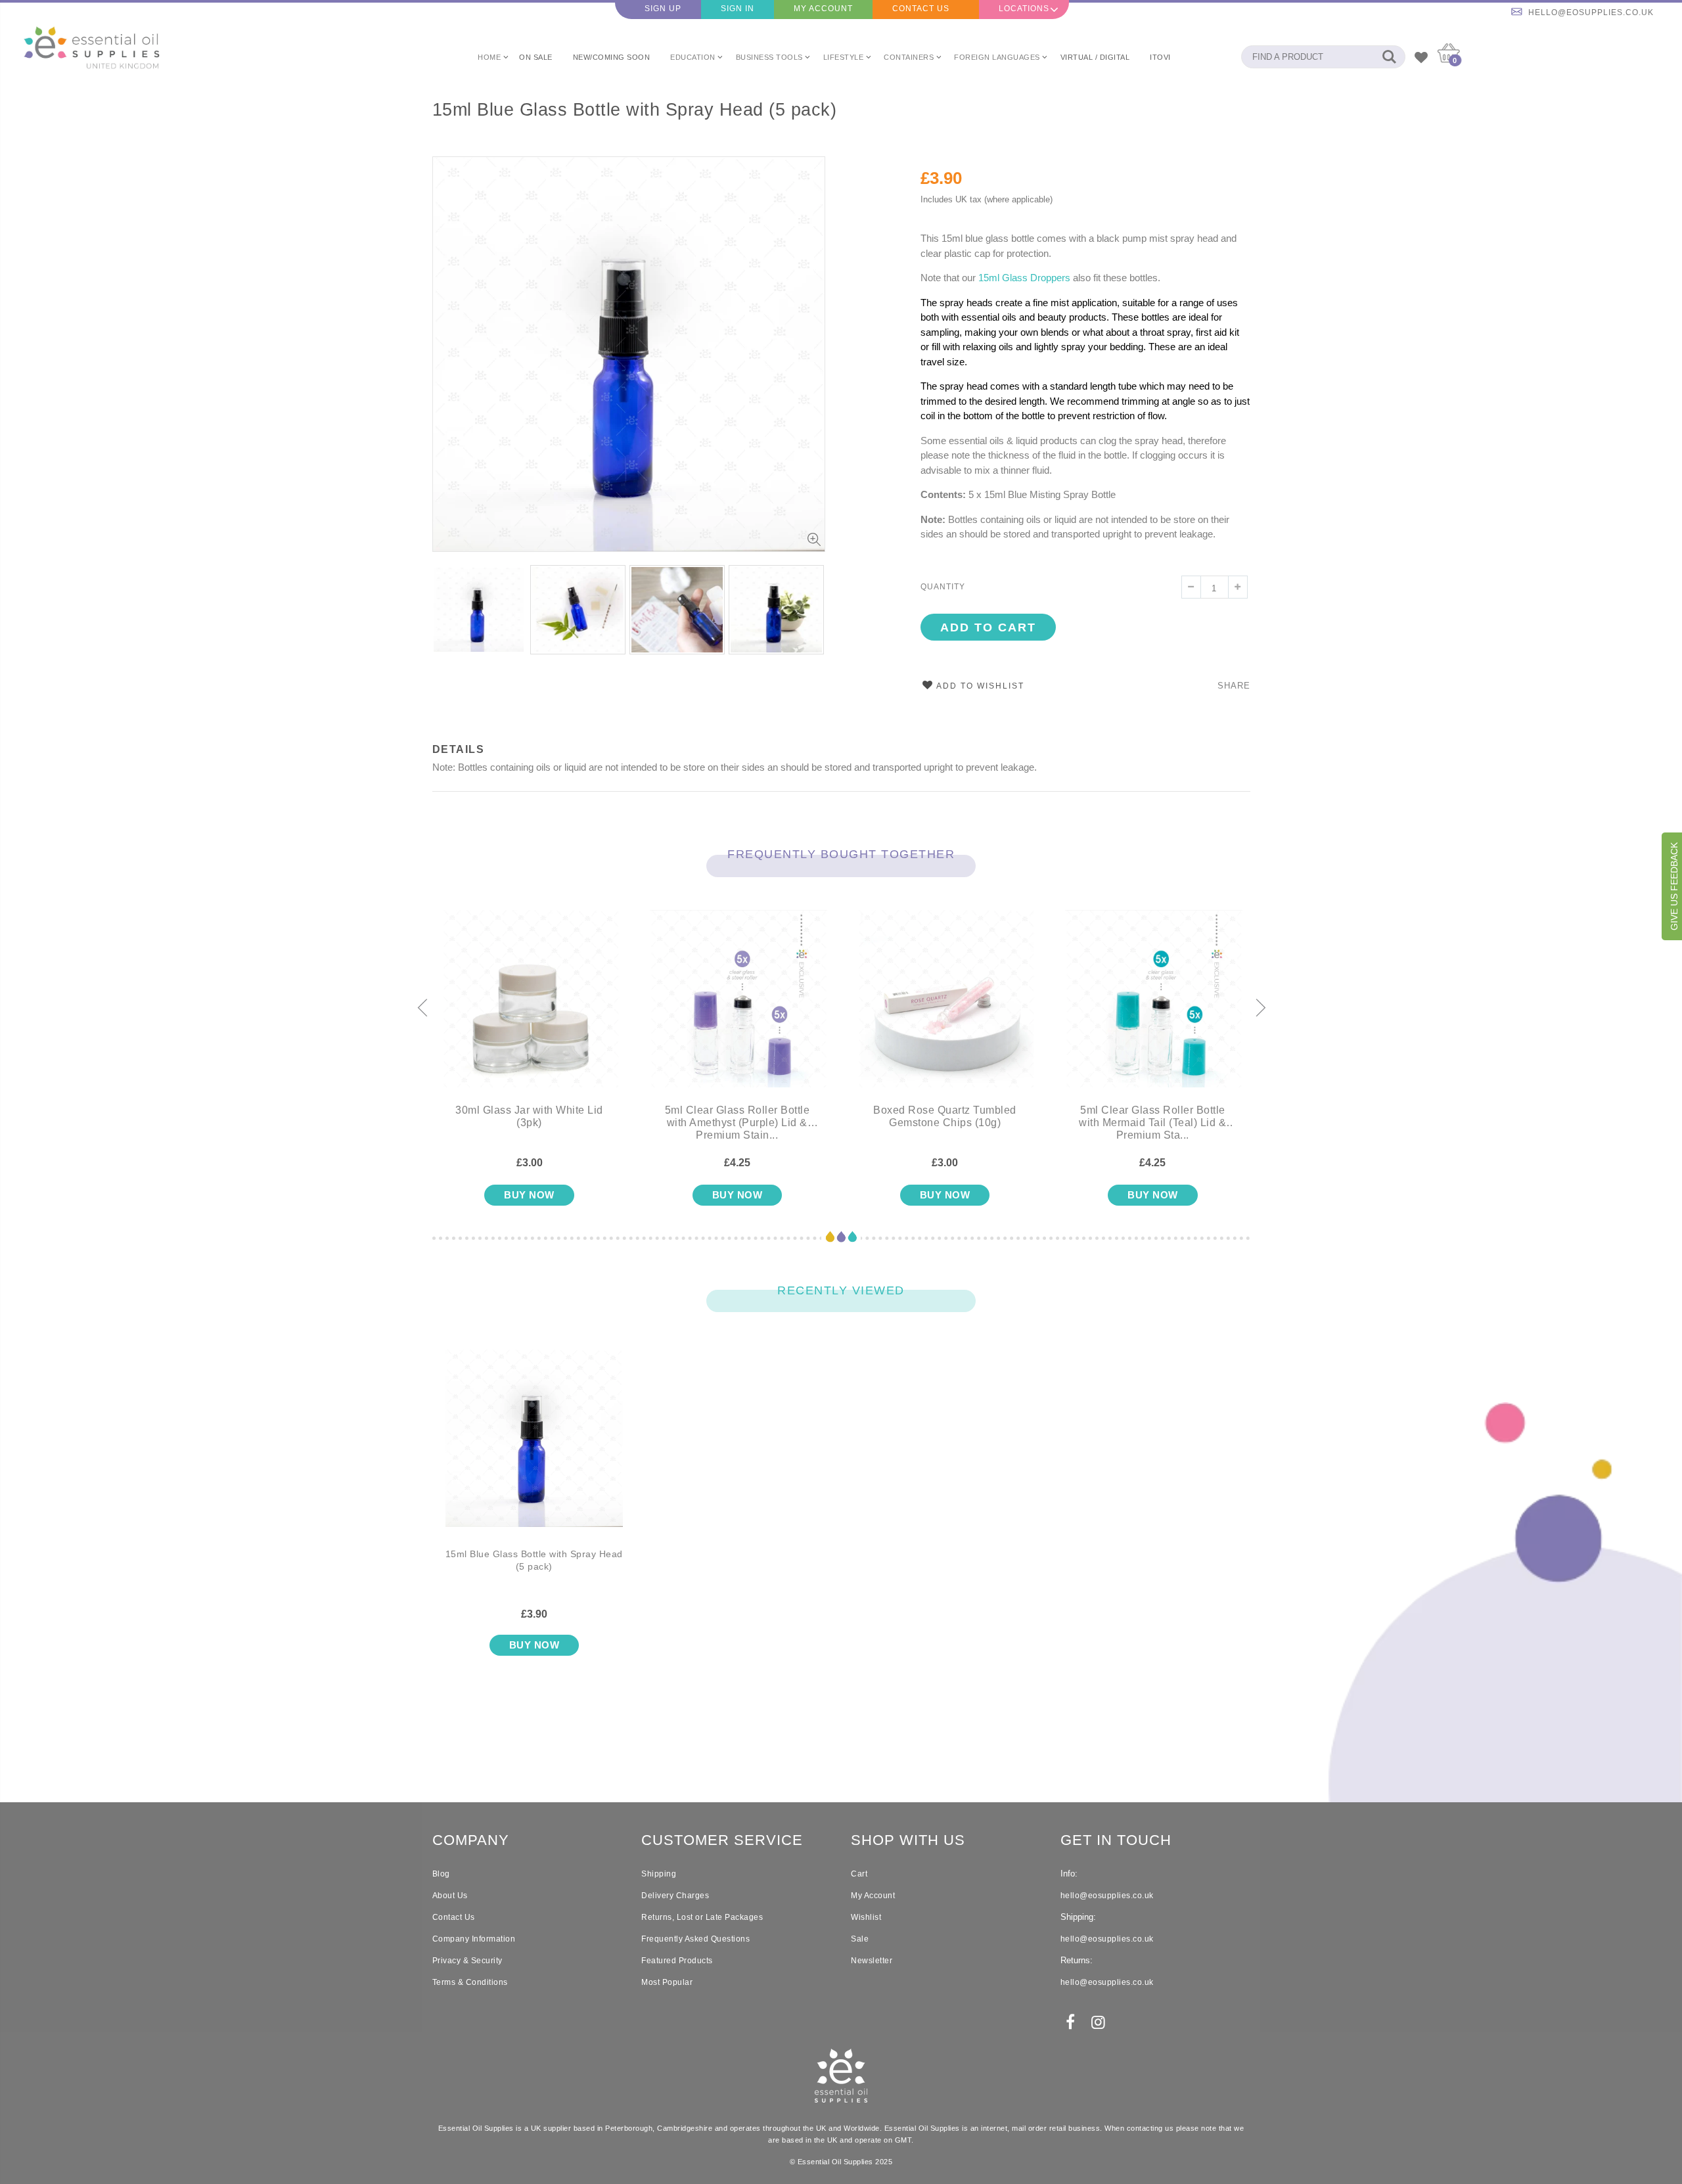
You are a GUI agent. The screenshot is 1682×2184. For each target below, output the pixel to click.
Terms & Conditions (470, 1982)
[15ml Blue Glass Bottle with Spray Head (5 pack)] (534, 1449)
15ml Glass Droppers (1024, 278)
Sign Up (663, 9)
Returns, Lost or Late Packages (702, 1917)
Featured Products (677, 1961)
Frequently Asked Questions (695, 1939)
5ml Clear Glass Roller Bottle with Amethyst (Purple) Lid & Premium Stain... (738, 1123)
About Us (450, 1896)
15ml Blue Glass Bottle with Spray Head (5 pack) (635, 110)
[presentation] (422, 1009)
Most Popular (667, 1982)
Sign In (738, 9)
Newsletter (872, 1961)
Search (1389, 57)
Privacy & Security (467, 1961)
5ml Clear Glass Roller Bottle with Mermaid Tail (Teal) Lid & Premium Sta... (1152, 1123)
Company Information (474, 1939)
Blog (441, 1874)
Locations (1024, 9)
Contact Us (921, 9)
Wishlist (866, 1917)
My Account (823, 9)
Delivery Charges (675, 1896)
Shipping (659, 1874)
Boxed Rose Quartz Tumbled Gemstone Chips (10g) (945, 1116)
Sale (860, 1939)
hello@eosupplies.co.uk (1591, 12)
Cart (859, 1874)
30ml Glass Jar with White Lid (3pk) (529, 1116)
